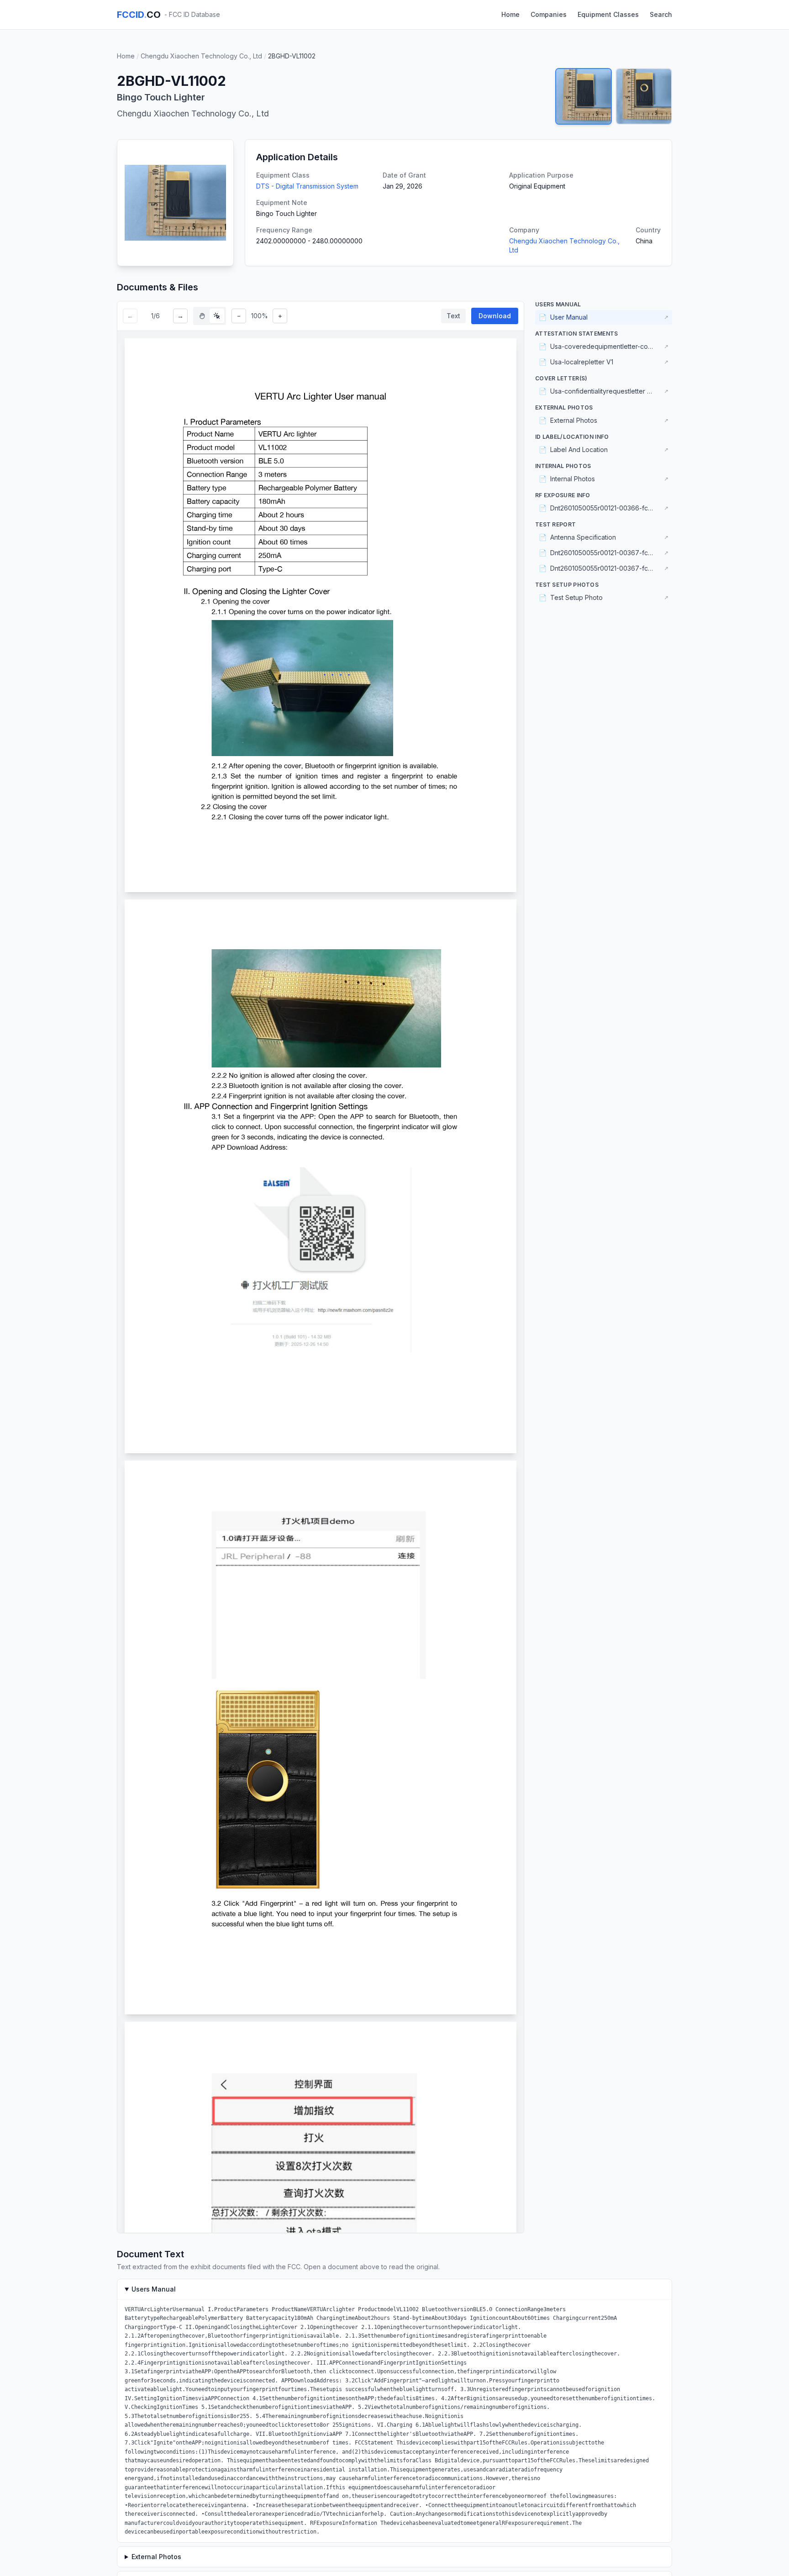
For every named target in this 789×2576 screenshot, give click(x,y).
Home (510, 14)
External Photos (156, 2557)
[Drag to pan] (202, 316)
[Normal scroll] (217, 316)
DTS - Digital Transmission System (307, 186)
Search (661, 14)
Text (453, 316)
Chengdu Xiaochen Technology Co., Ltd (201, 56)
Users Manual (154, 2289)
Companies (549, 14)
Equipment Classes (608, 14)
